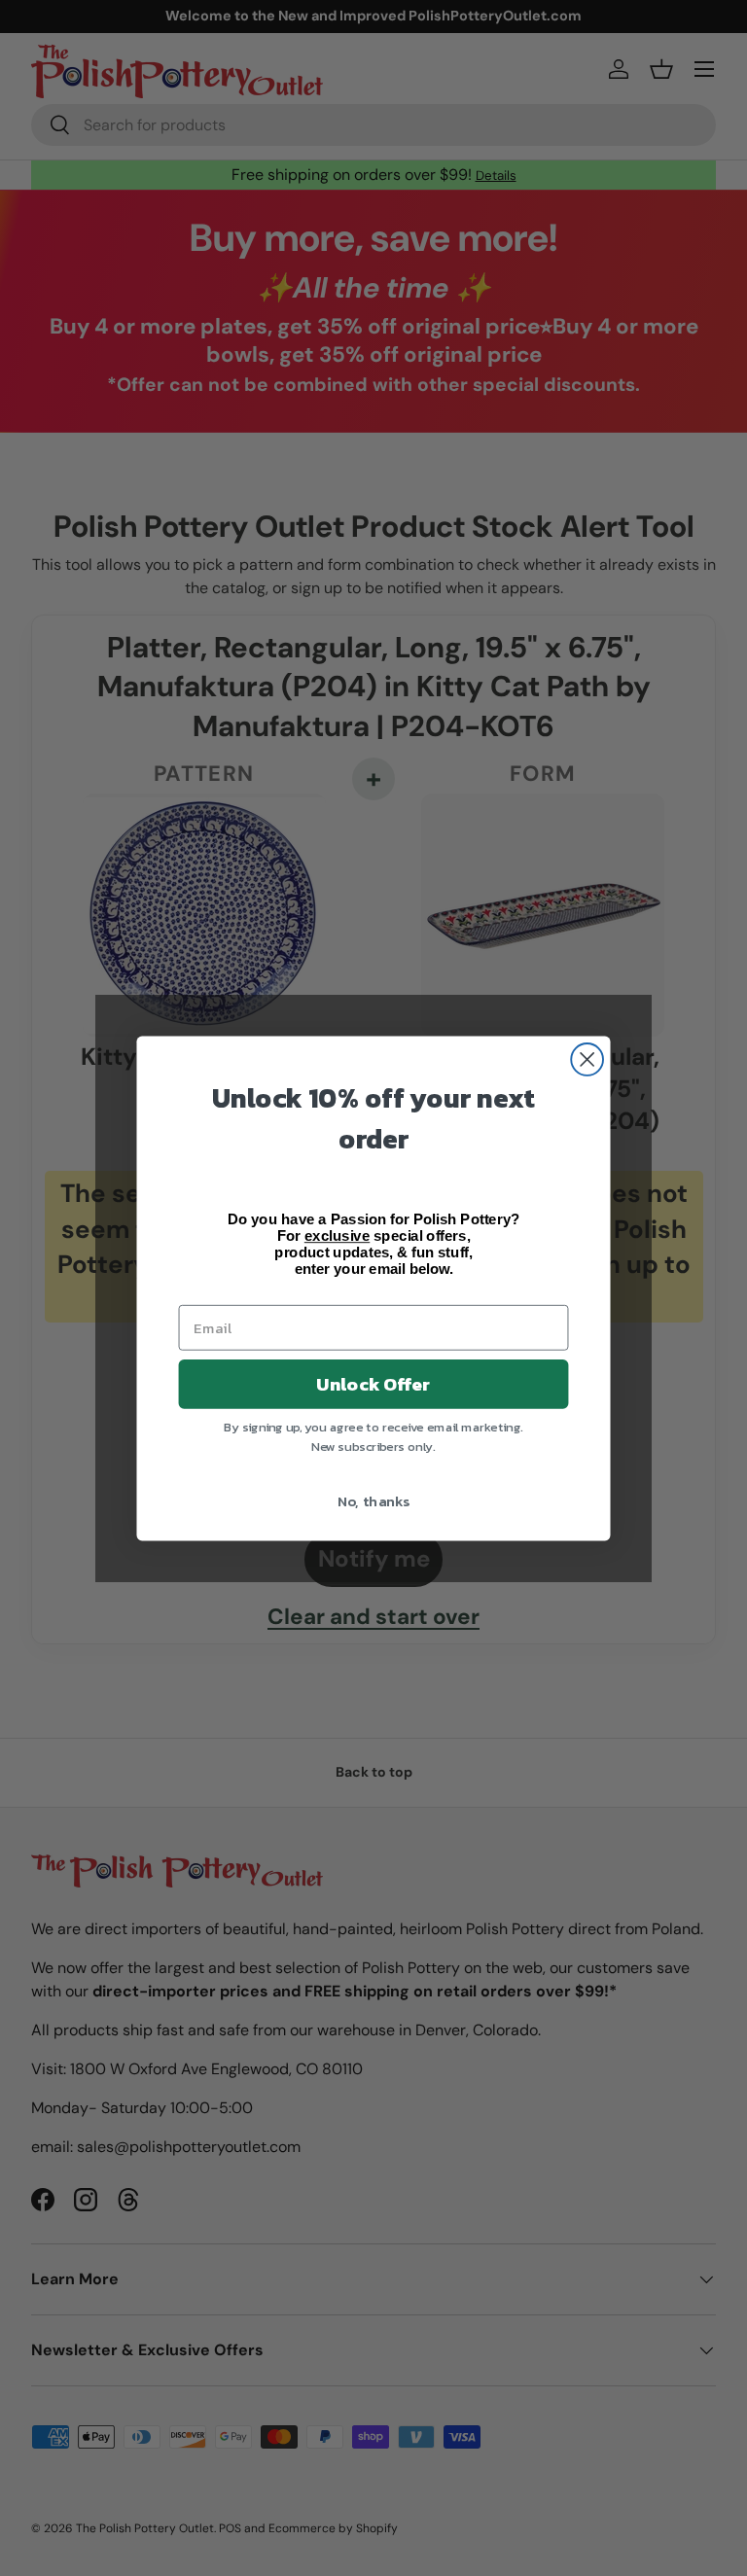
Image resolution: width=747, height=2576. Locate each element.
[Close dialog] (587, 1059)
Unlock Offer (373, 1384)
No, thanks (374, 1500)
